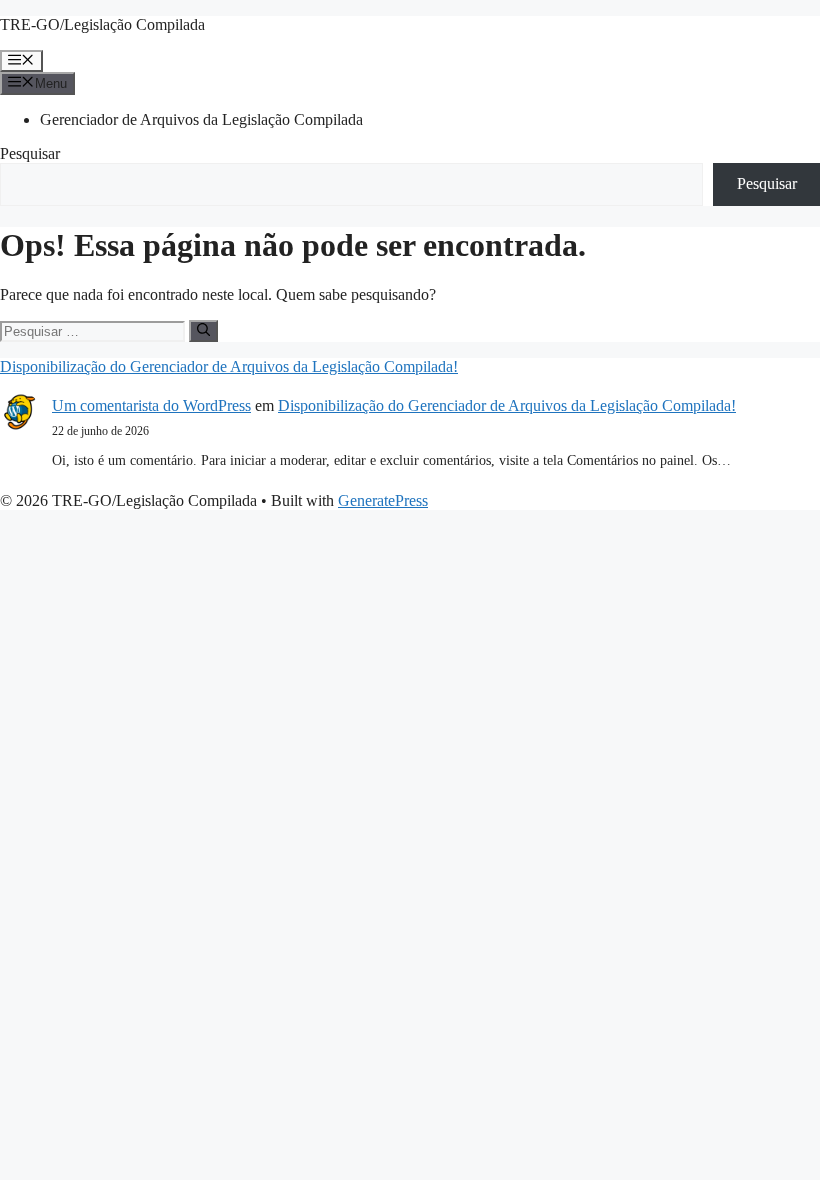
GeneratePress (383, 500)
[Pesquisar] (203, 331)
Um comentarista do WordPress (151, 405)
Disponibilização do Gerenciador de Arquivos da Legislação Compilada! (229, 366)
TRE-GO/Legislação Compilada (102, 24)
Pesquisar (30, 153)
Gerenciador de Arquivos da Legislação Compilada (201, 119)
